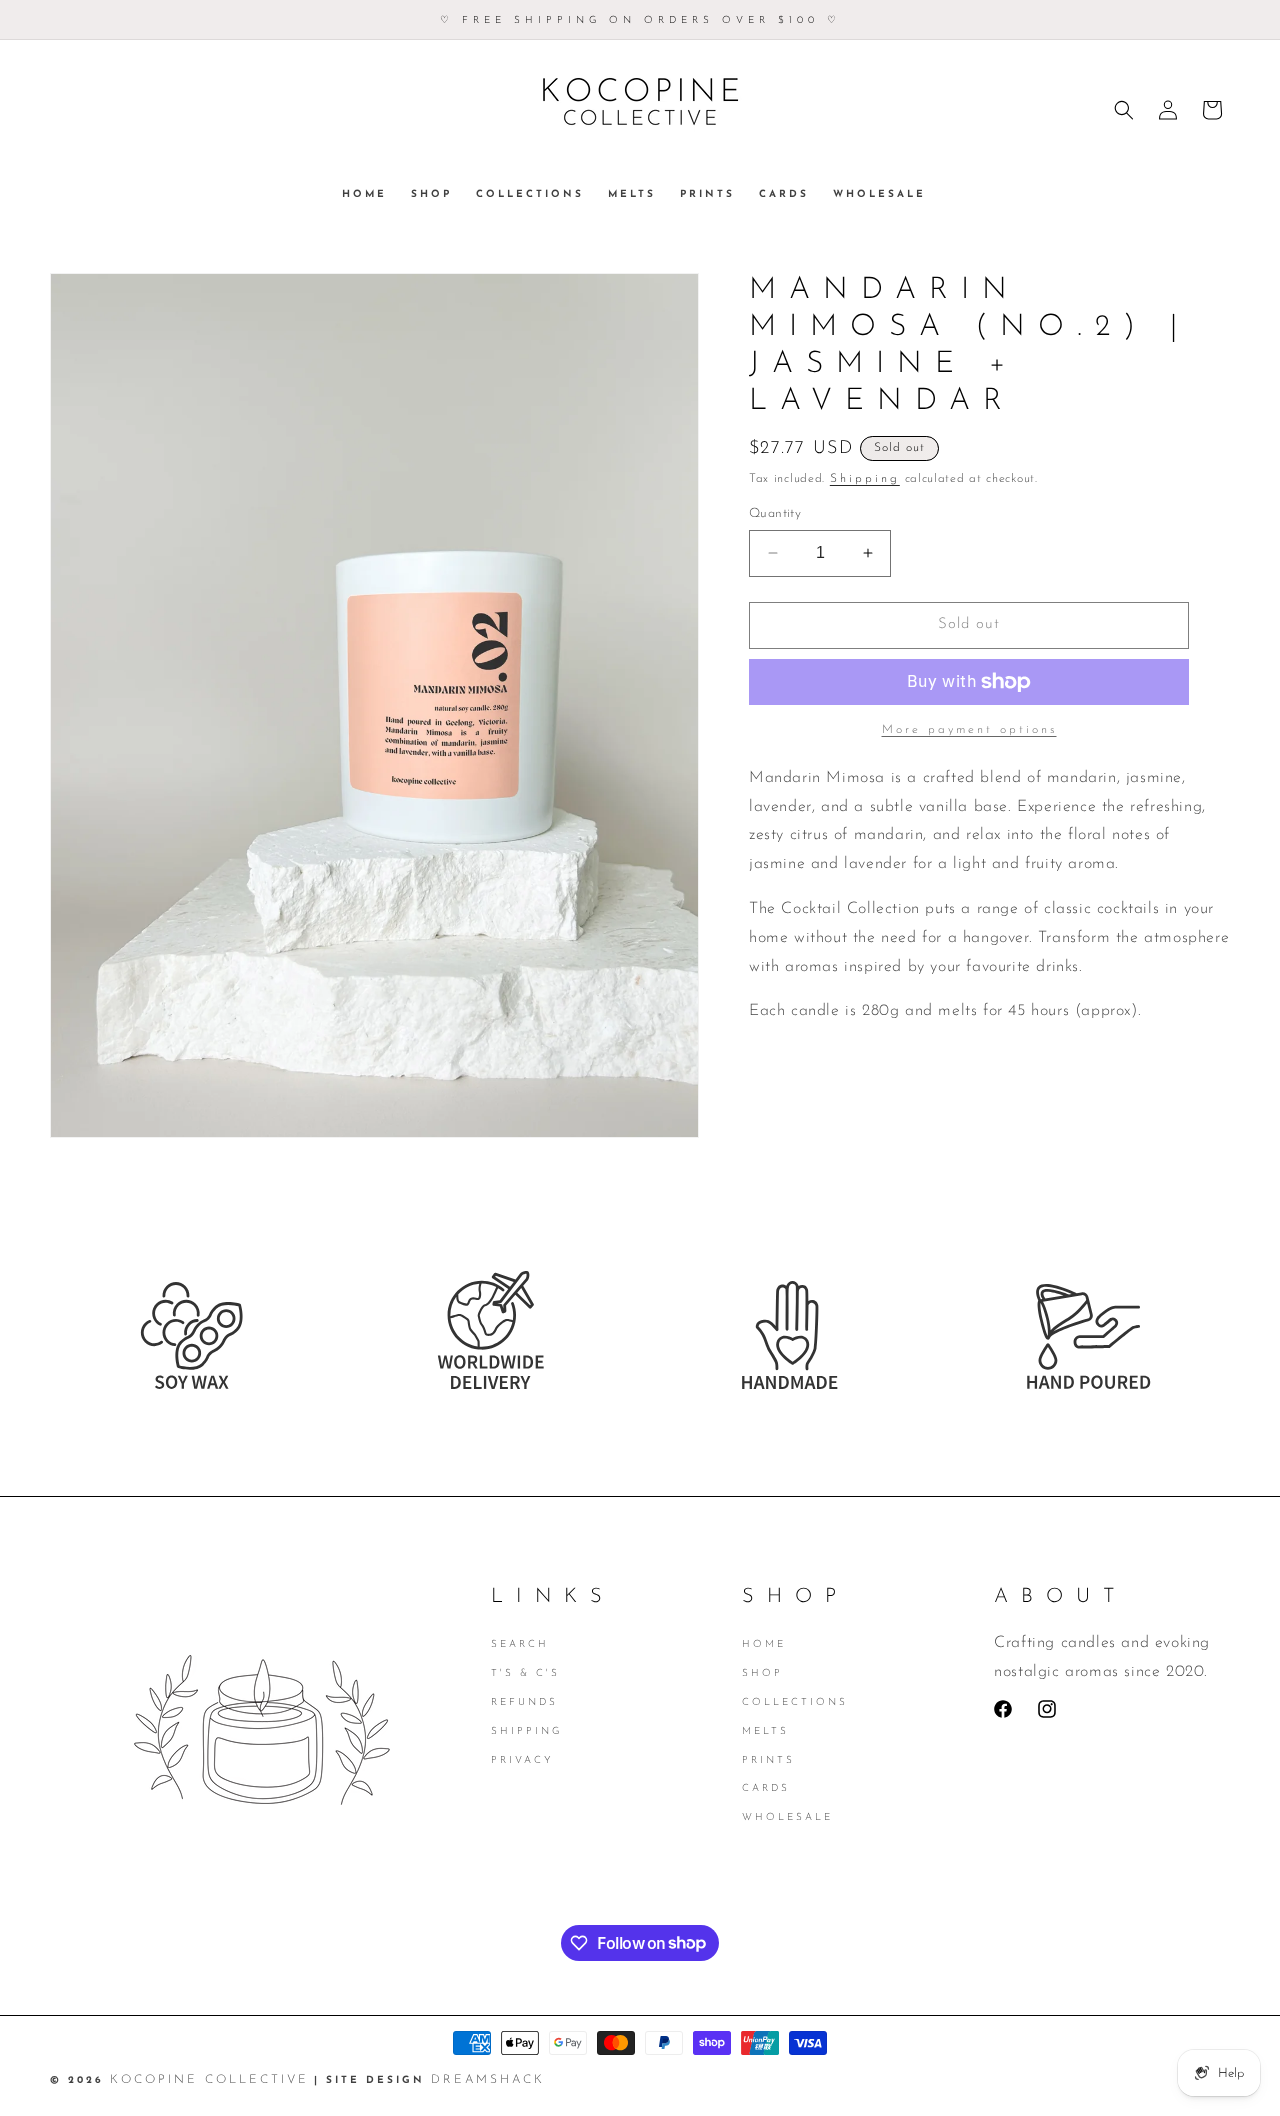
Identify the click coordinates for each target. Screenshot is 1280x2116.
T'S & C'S (525, 1673)
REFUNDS (524, 1702)
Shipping (865, 479)
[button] (1124, 110)
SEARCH (520, 1646)
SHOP (762, 1673)
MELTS (765, 1731)
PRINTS (768, 1759)
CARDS (766, 1788)
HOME (764, 1646)
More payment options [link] (969, 730)
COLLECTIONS (795, 1702)
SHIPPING (526, 1731)
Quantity (775, 513)
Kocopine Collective (209, 2080)
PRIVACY (522, 1759)
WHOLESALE (787, 1817)
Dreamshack (488, 2080)
